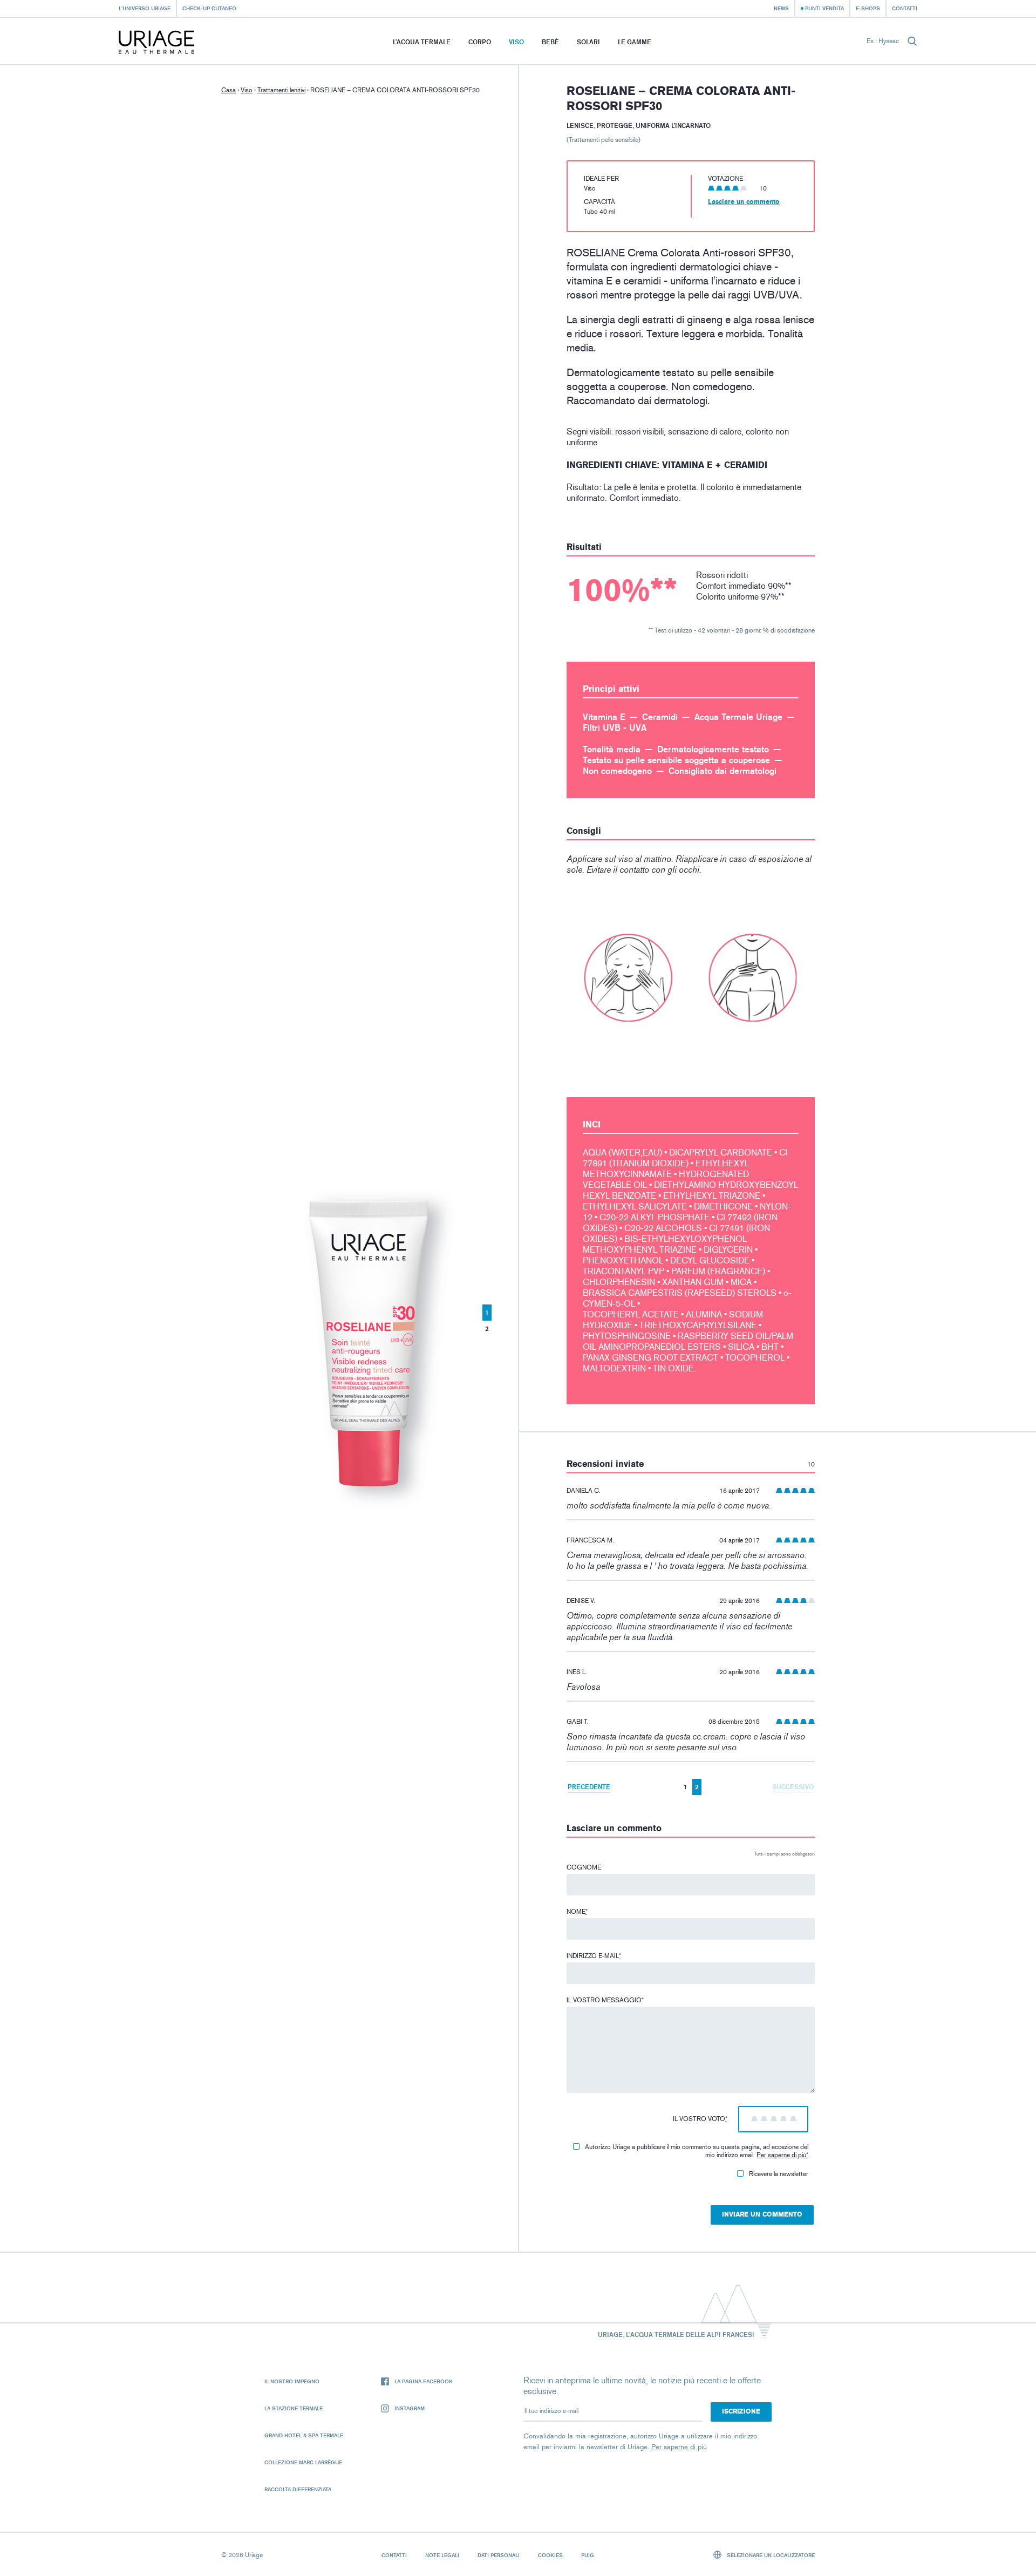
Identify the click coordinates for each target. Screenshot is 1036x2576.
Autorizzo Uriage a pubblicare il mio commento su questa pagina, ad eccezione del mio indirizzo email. (697, 2151)
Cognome (584, 1867)
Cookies (550, 2555)
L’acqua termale (422, 42)
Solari (588, 42)
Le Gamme (635, 42)
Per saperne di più (781, 2155)
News (781, 8)
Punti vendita (824, 8)
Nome (577, 1912)
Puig (588, 2555)
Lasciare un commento (744, 202)
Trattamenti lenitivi (281, 90)
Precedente (589, 1787)
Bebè (550, 42)
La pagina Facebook (424, 2381)
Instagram (410, 2408)
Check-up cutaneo (209, 8)
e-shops (868, 8)
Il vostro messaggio (605, 2000)
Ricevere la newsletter (779, 2174)
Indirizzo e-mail (594, 1956)
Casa (229, 90)
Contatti (905, 8)
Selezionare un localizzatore (770, 2555)
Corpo (480, 42)
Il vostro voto (700, 2119)
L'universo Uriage (145, 8)
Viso (516, 42)
